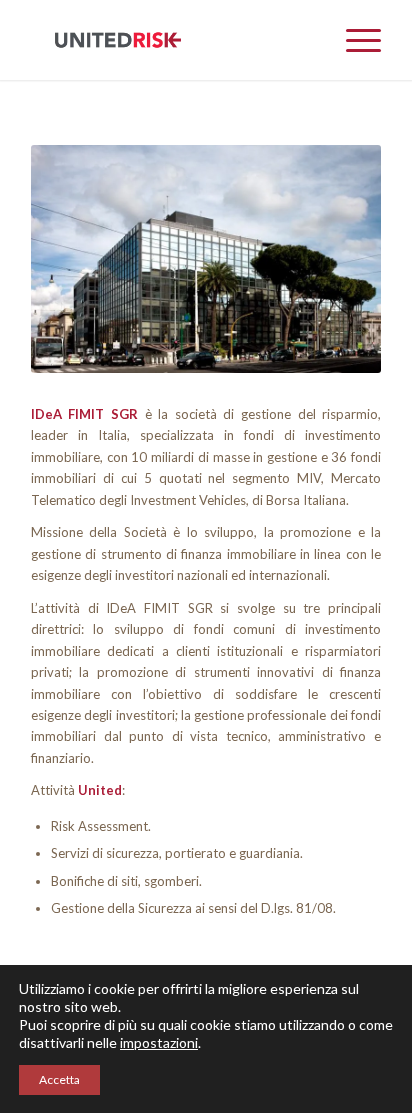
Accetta (59, 1079)
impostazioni (159, 1042)
